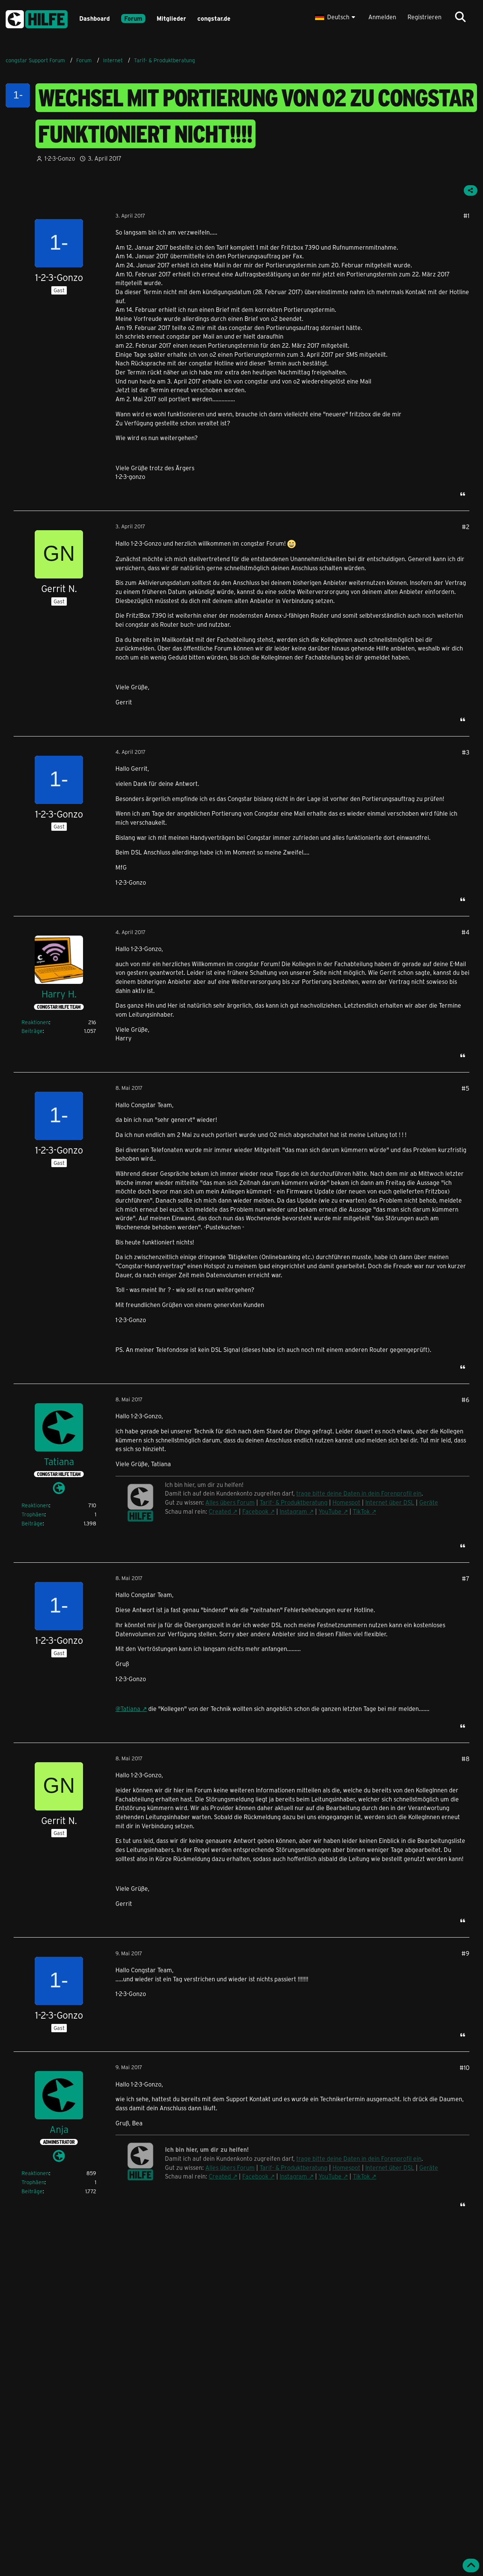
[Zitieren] (463, 494)
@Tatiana (128, 1708)
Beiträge (32, 1031)
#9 (465, 1953)
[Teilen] (471, 190)
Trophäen (33, 1514)
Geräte (429, 1502)
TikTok (361, 1511)
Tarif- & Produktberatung (294, 1502)
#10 (465, 2067)
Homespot (346, 1502)
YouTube (330, 1511)
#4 (465, 932)
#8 (465, 1759)
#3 (466, 752)
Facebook (255, 1511)
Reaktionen (35, 1022)
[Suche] (460, 17)
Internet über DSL (390, 1502)
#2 (466, 527)
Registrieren (425, 17)
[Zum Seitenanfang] (471, 2565)
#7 (466, 1578)
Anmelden (382, 17)
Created (220, 1511)
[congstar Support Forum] (37, 18)
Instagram (293, 1511)
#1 (466, 216)
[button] (336, 17)
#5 (465, 1088)
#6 (465, 1400)
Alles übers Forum (230, 1502)
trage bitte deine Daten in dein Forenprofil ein (359, 1493)
